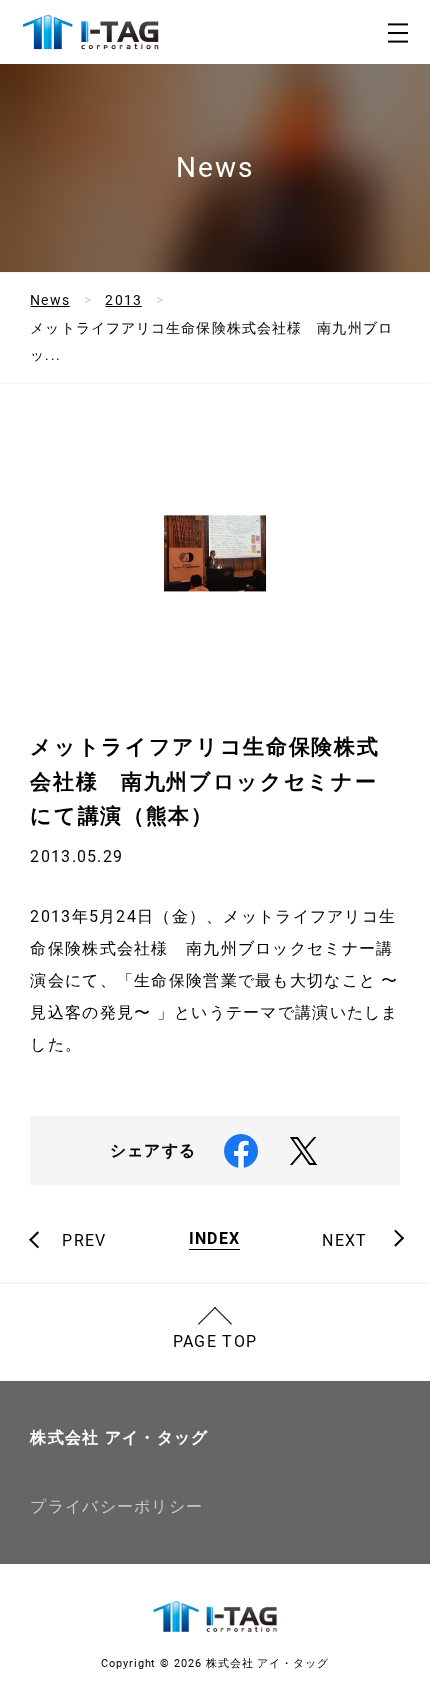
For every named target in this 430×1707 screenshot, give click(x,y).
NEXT (344, 1241)
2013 (123, 300)
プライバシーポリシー (116, 1506)
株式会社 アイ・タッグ (119, 1437)
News (49, 300)
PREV (84, 1241)
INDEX (214, 1239)
